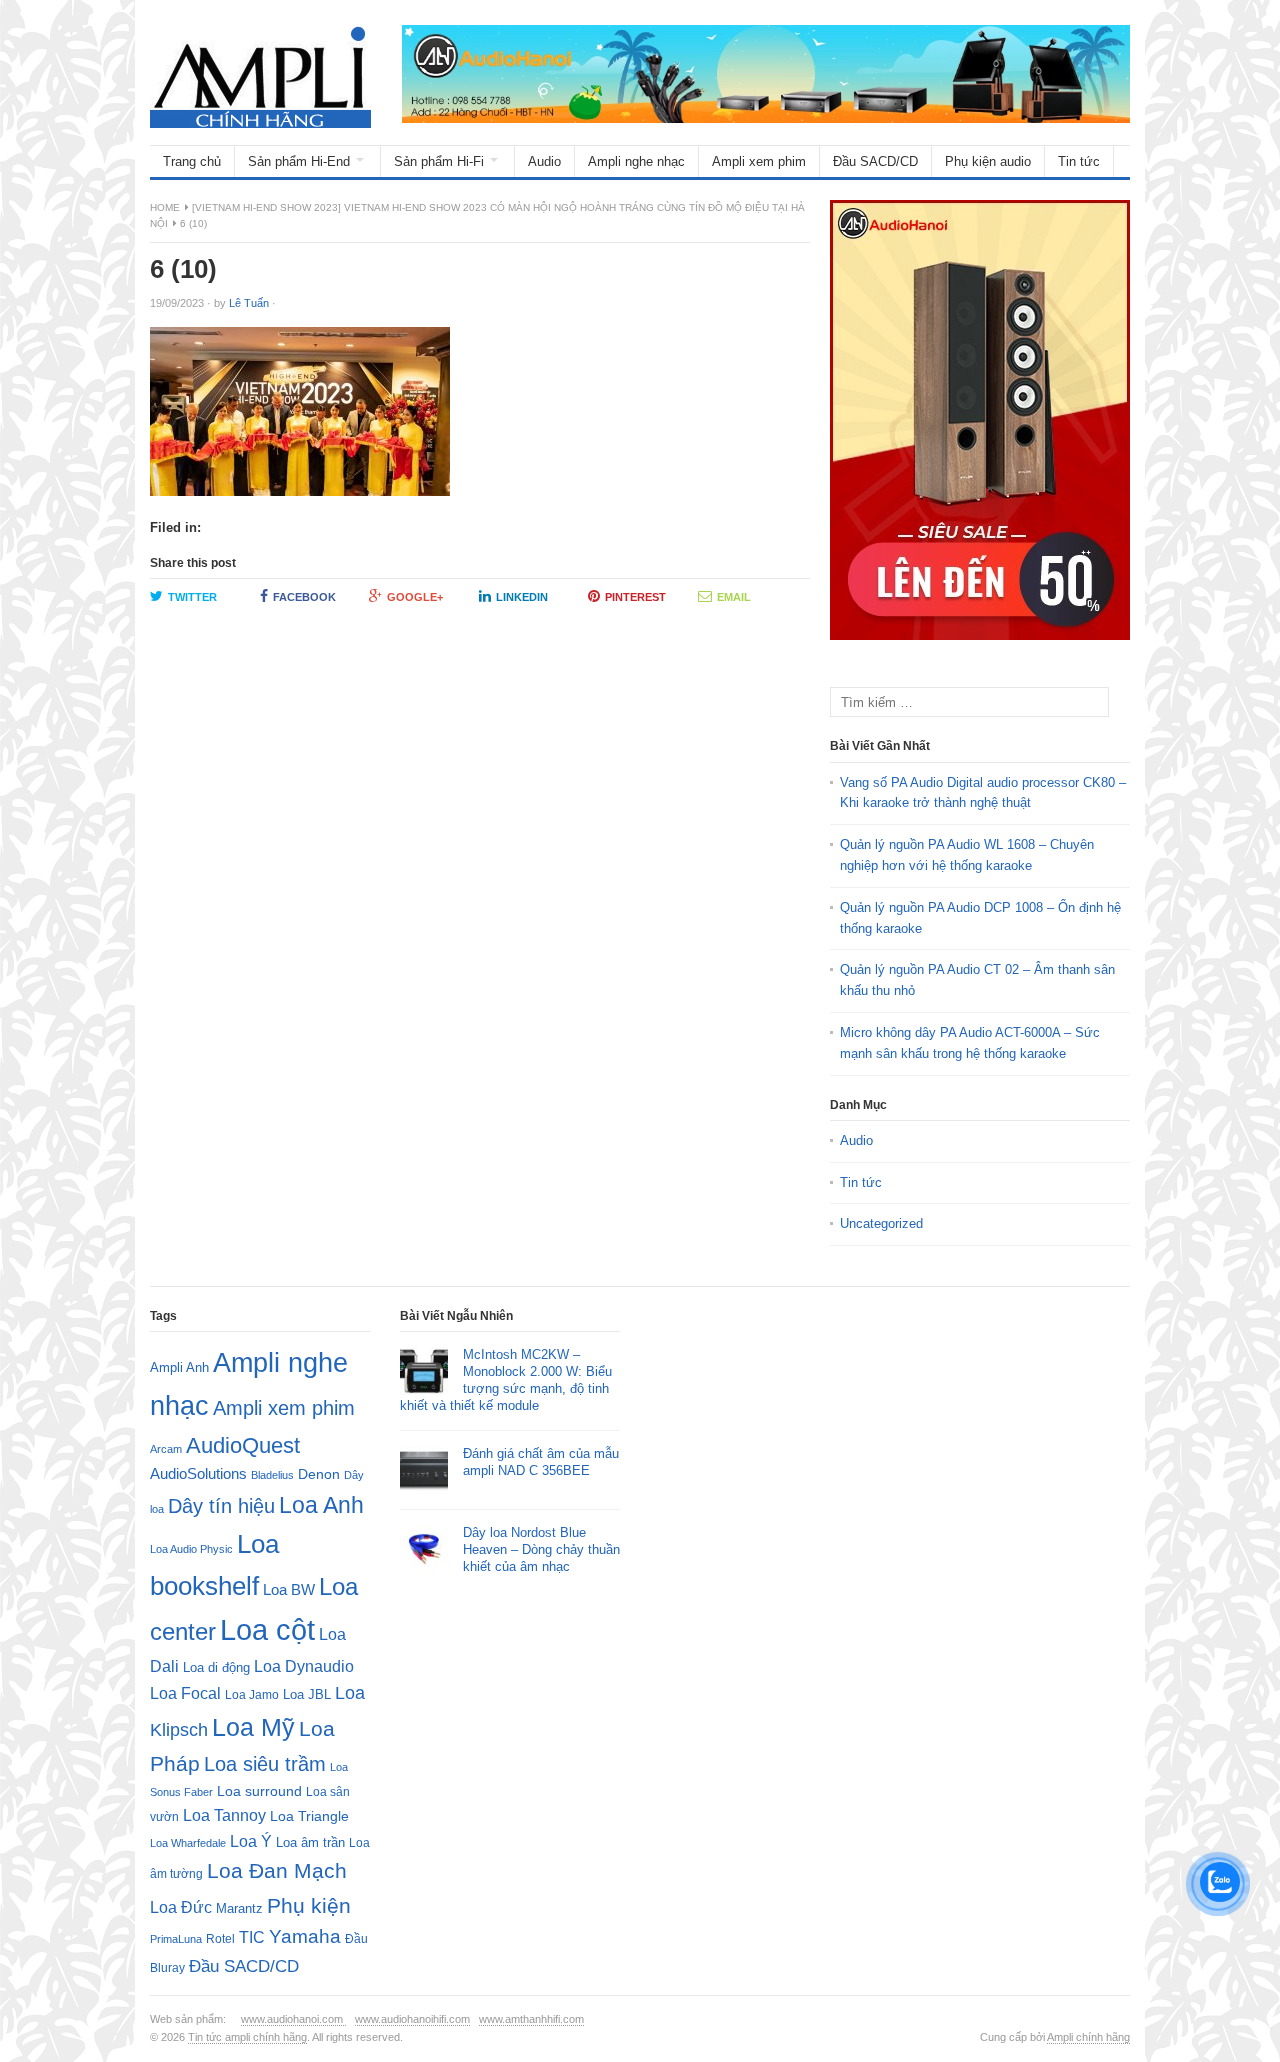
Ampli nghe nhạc (636, 161)
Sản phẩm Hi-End (299, 161)
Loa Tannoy (224, 1815)
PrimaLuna (176, 1939)
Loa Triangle (309, 1816)
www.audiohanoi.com (293, 2019)
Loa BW (289, 1590)
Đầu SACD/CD (875, 161)
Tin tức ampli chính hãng (247, 2037)
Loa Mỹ (253, 1727)
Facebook (304, 597)
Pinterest (635, 597)
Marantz (239, 1909)
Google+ (415, 597)
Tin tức (1079, 161)
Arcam (166, 1449)
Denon (319, 1474)
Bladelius (272, 1475)
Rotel (220, 1938)
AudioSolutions (198, 1474)
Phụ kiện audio (988, 161)
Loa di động (216, 1667)
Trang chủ (192, 161)
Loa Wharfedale (188, 1843)
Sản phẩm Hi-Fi (439, 161)
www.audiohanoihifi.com (412, 2019)
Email (734, 597)
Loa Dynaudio (304, 1666)
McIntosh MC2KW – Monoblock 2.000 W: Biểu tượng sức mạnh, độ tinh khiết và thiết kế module (506, 1380)
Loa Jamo (252, 1694)
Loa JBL (307, 1694)
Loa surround (259, 1791)
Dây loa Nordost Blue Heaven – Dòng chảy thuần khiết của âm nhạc (541, 1549)
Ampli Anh (179, 1368)
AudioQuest (243, 1445)
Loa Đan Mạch (277, 1871)
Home (165, 207)
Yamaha (305, 1936)
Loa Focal (185, 1693)
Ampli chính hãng (1088, 2037)
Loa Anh (321, 1505)
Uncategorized (881, 1223)
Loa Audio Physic (191, 1549)
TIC (252, 1937)
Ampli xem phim (759, 161)
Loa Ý (251, 1841)
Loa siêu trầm (265, 1764)
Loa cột (267, 1629)
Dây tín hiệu (221, 1506)
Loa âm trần (310, 1842)
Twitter (192, 597)
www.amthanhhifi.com (531, 2019)
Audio (544, 161)
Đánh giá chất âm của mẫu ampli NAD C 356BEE (541, 1462)
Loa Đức (181, 1907)
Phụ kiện (309, 1905)
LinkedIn (522, 597)
